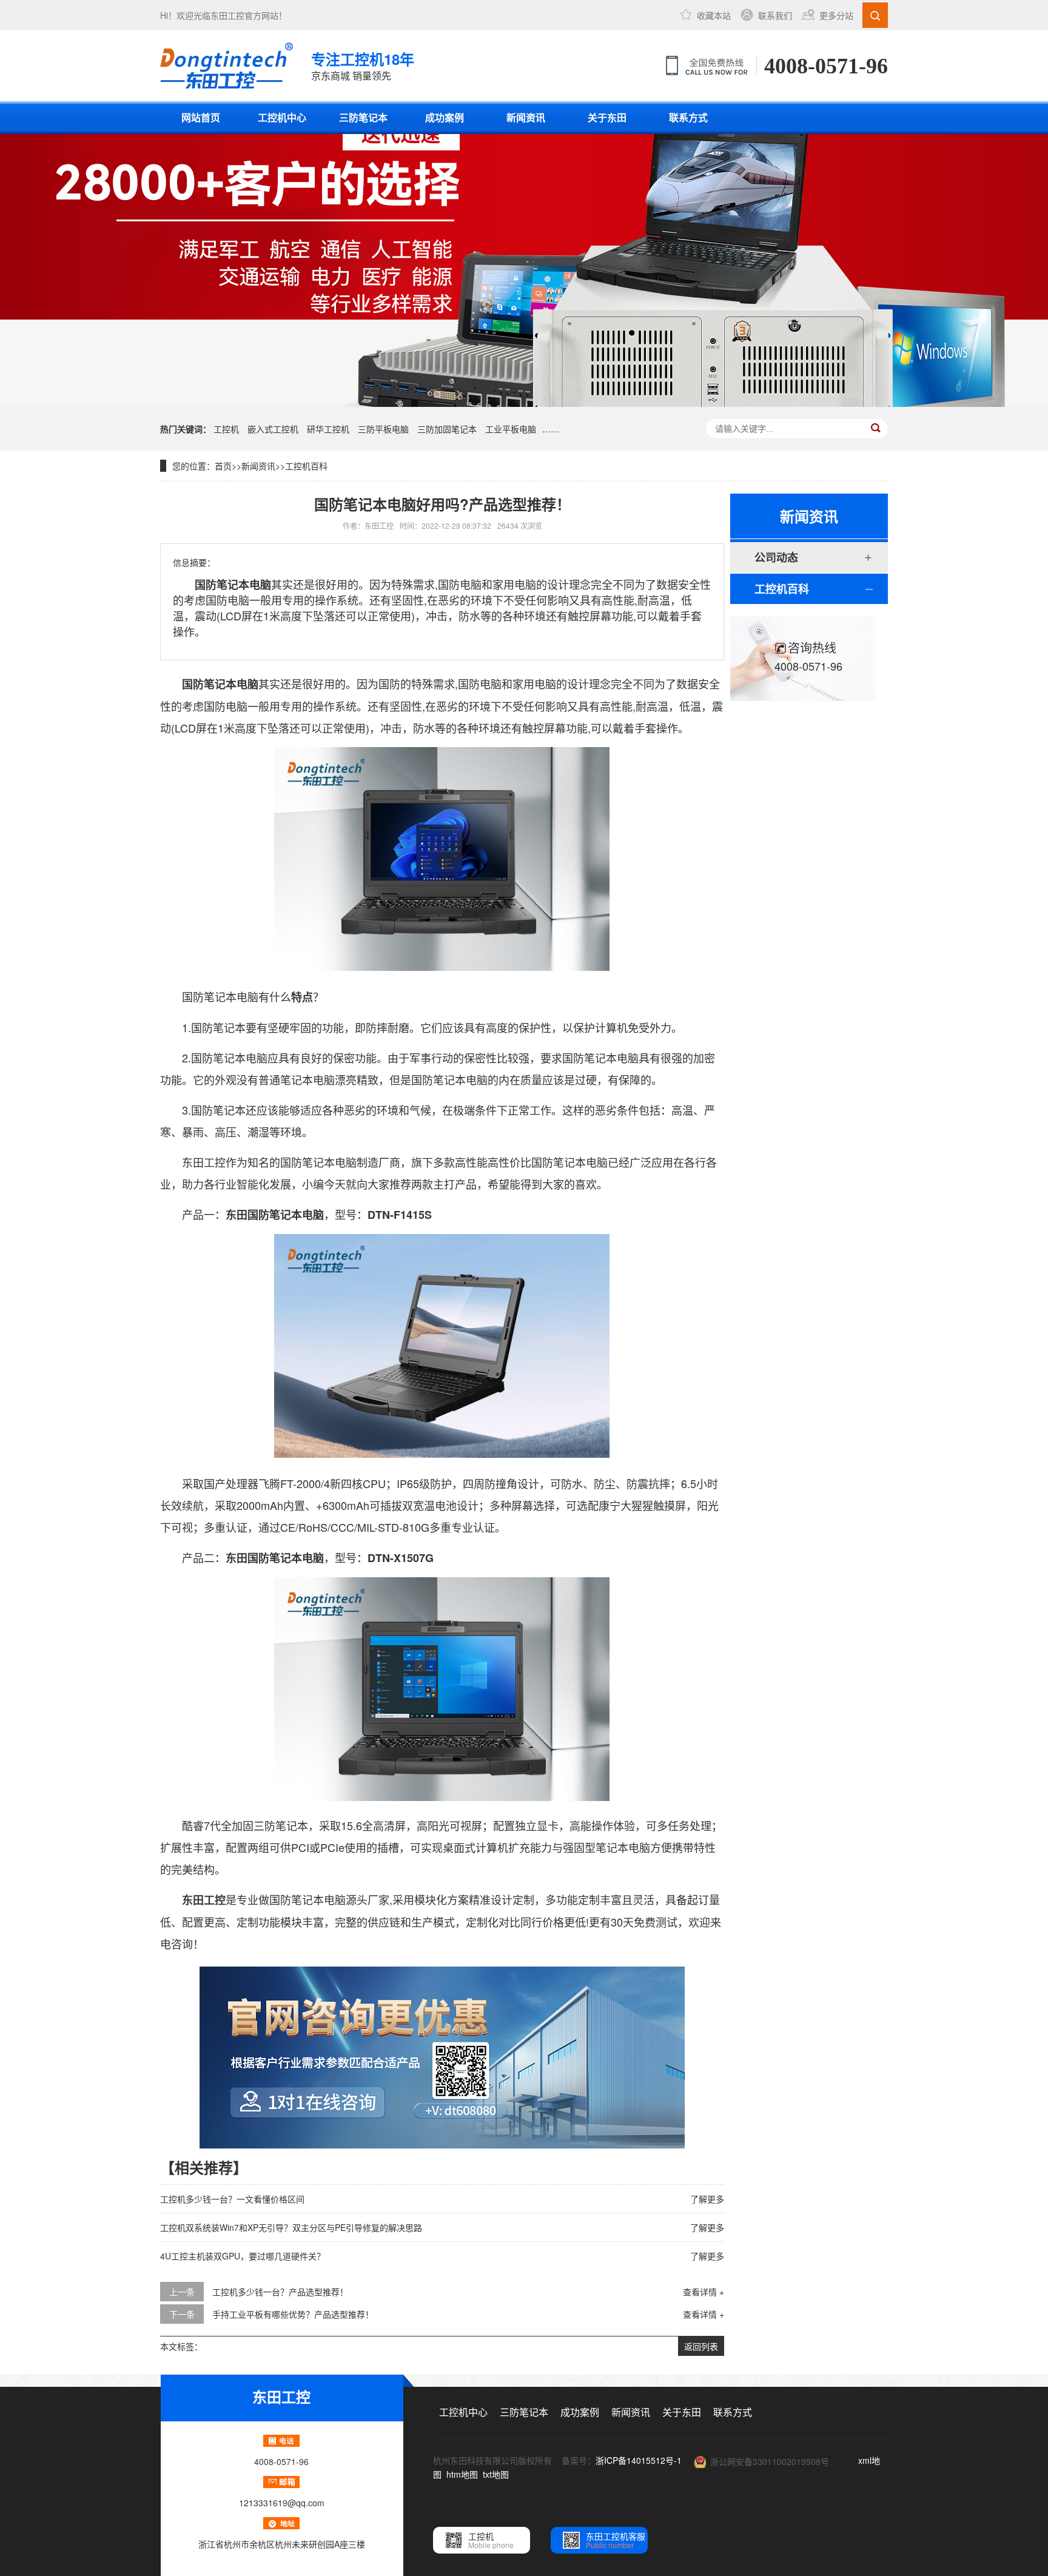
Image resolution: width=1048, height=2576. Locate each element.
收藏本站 (714, 15)
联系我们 (775, 15)
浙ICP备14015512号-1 (639, 2460)
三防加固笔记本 (447, 429)
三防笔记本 (363, 117)
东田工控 (227, 15)
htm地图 (462, 2474)
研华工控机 (328, 429)
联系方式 (688, 117)
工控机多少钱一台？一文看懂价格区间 (232, 2199)
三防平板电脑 (383, 429)
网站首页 (201, 117)
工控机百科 (306, 466)
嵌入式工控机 (273, 429)
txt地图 (496, 2474)
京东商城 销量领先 (363, 65)
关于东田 (607, 117)
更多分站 (836, 15)
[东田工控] (227, 65)
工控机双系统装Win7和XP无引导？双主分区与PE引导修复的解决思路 (291, 2227)
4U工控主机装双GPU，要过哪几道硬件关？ (243, 2256)
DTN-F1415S (400, 1215)
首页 (223, 466)
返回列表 (701, 2346)
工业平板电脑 (511, 429)
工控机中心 (282, 117)
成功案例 (445, 117)
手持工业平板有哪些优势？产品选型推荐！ (293, 2314)
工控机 (226, 429)
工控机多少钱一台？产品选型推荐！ (280, 2292)
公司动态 (776, 557)
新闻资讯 (526, 117)
